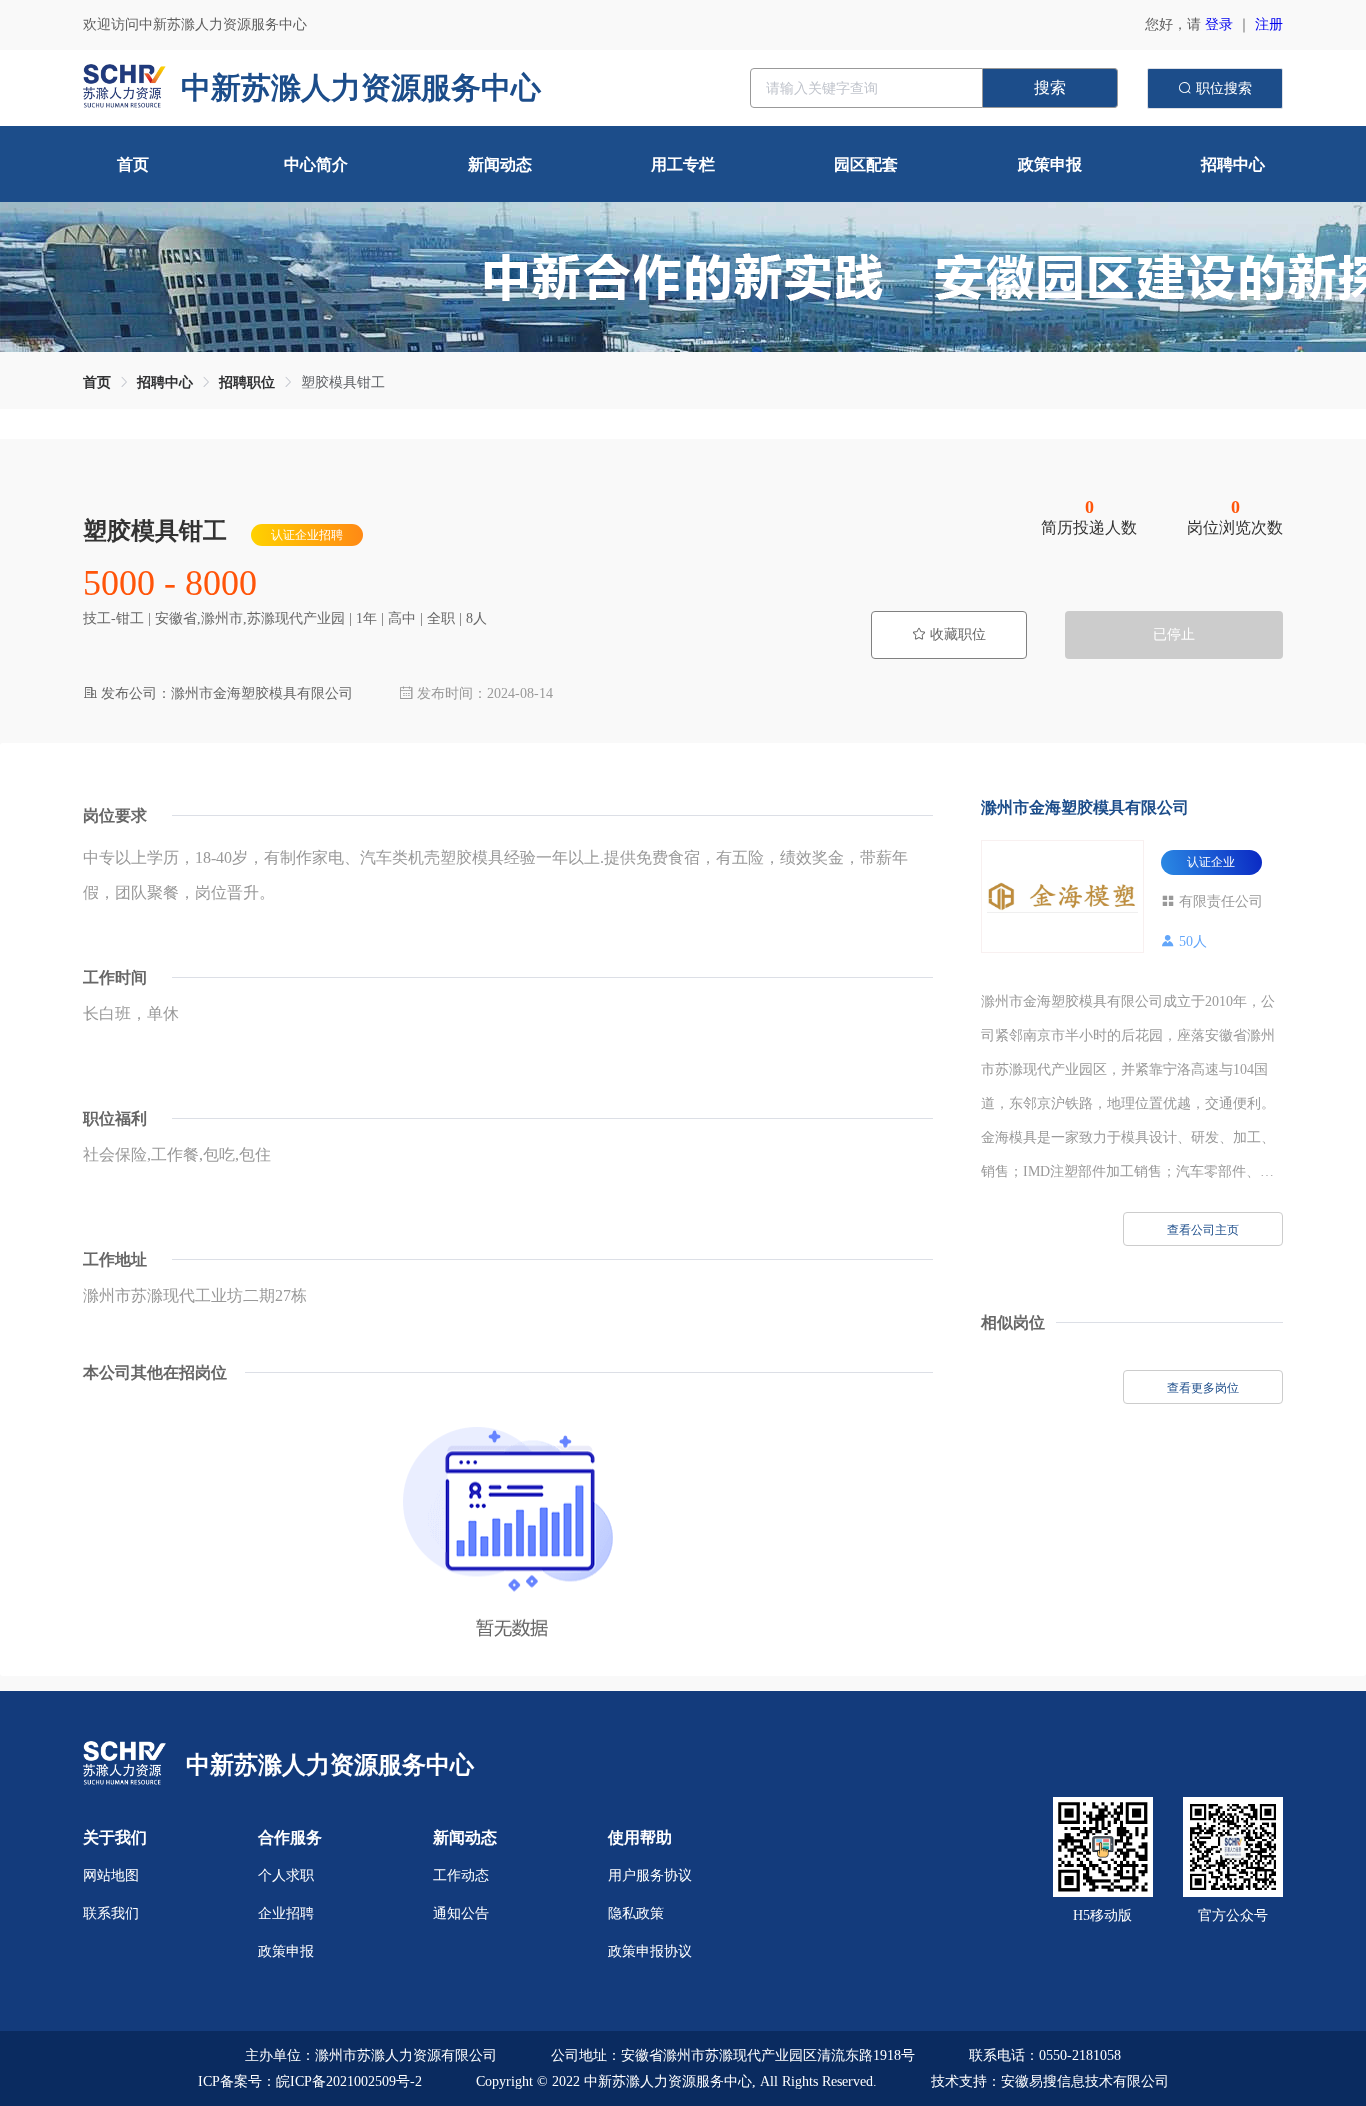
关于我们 (115, 1837)
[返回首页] (124, 1764)
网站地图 (111, 1875)
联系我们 (111, 1913)
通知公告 (461, 1913)
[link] (97, 382)
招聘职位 (247, 382)
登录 (1219, 24)
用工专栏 (683, 164)
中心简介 (316, 164)
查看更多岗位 (1203, 1388)
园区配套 (866, 164)
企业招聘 (286, 1913)
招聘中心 (1233, 164)
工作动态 (461, 1875)
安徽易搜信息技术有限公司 (1085, 2081)
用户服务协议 (650, 1875)
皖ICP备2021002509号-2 (349, 2081)
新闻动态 (500, 164)
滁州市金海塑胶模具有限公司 (1085, 807)
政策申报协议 (650, 1951)
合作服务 (290, 1837)
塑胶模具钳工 (343, 382)
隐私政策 (636, 1913)
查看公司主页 (1203, 1230)
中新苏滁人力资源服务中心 (330, 1765)
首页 (133, 164)
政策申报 (1050, 164)
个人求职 (286, 1875)
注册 (1269, 24)
